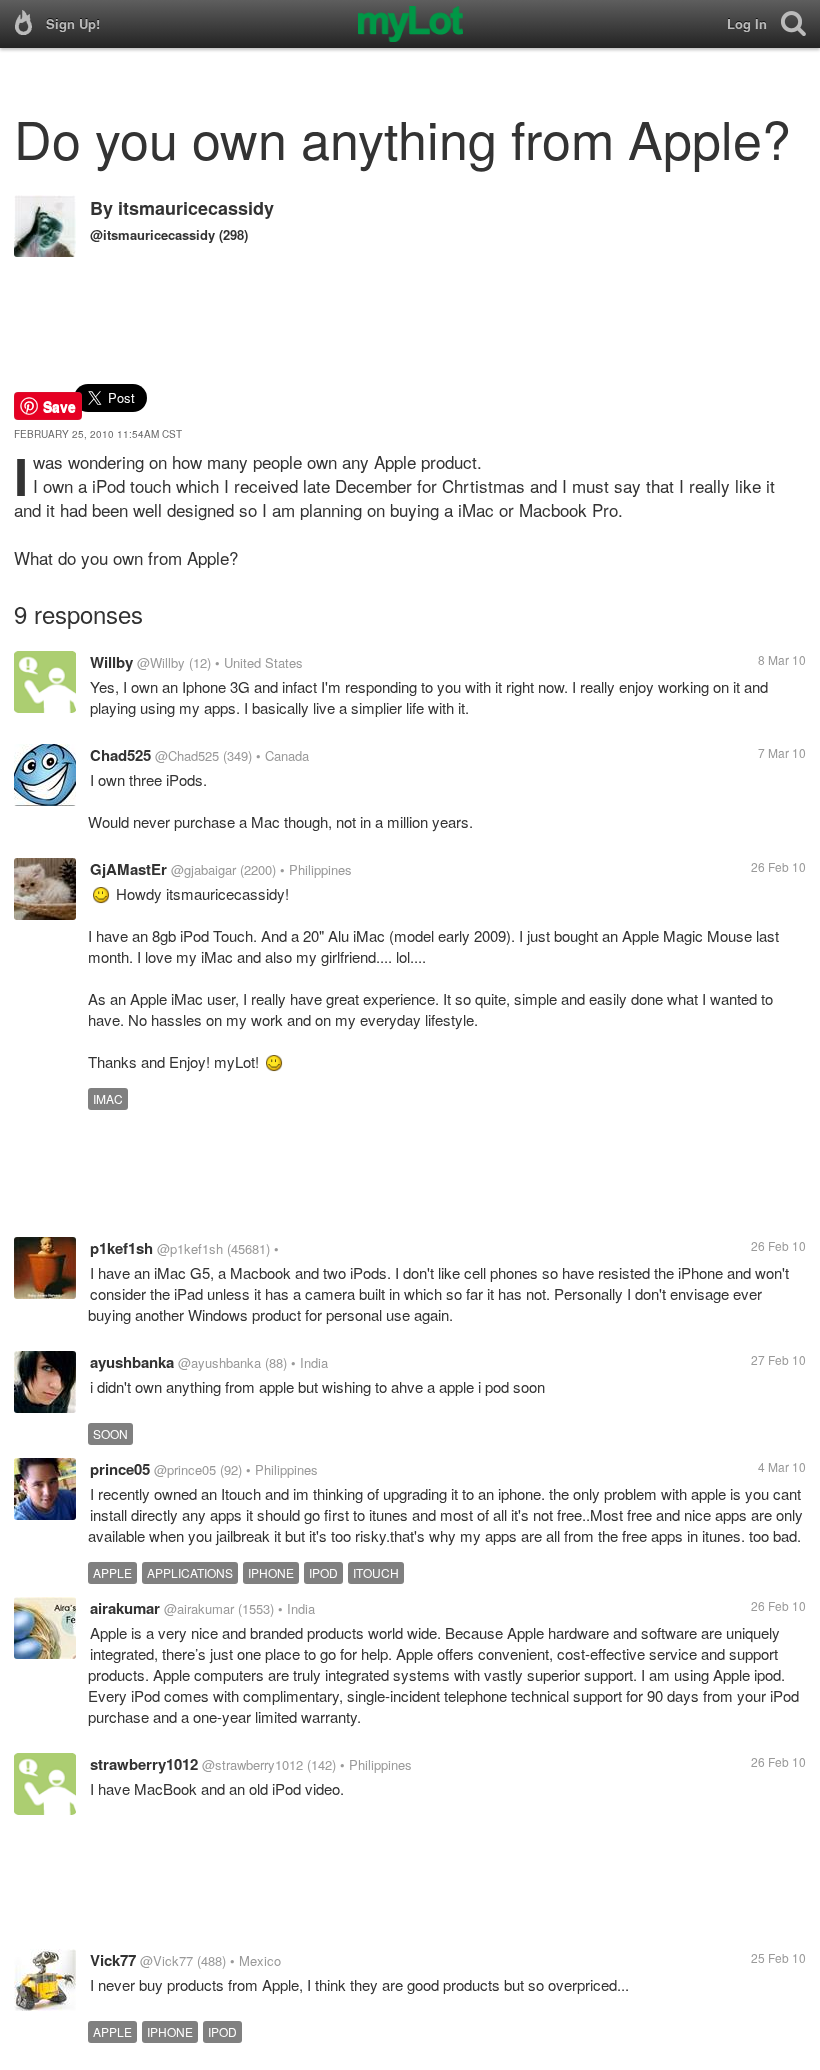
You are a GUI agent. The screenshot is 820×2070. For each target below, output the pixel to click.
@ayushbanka (219, 1362)
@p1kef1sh (190, 1248)
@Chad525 (187, 755)
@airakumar (199, 1608)
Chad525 (120, 755)
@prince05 (185, 1469)
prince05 (120, 1469)
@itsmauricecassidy (152, 234)
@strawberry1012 (252, 1764)
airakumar (125, 1608)
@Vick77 (166, 1960)
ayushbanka (132, 1362)
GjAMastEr (128, 869)
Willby (111, 662)
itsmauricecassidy (196, 208)
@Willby (161, 662)
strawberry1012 (144, 1764)
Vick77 (113, 1960)
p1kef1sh (121, 1248)
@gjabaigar (203, 869)
